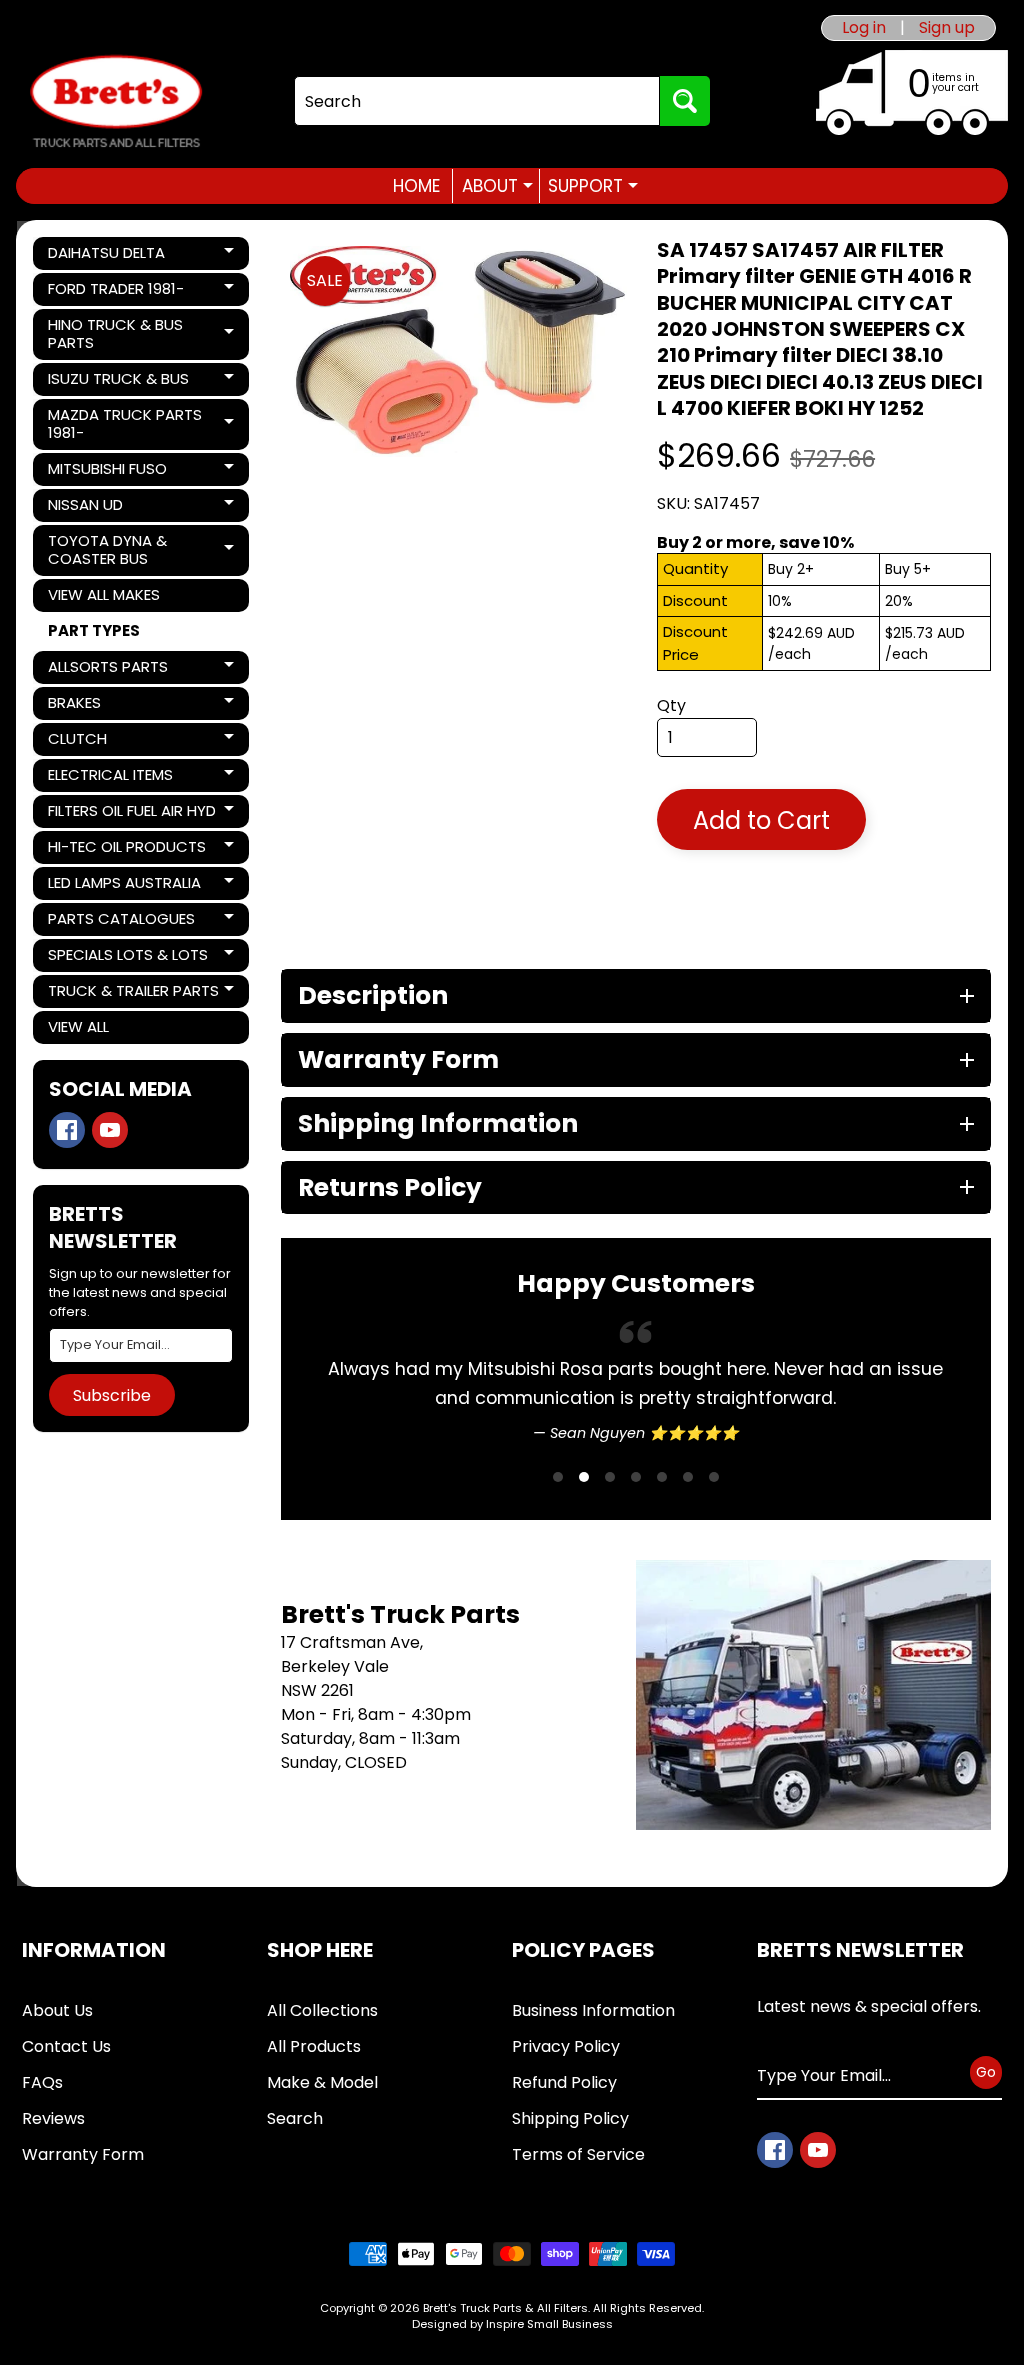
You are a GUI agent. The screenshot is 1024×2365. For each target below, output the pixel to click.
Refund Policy (564, 2082)
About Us (57, 2010)
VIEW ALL (78, 1026)
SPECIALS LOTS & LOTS (127, 958)
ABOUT (497, 186)
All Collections (322, 2010)
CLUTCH (116, 742)
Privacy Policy (566, 2046)
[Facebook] (67, 1130)
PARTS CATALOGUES (121, 922)
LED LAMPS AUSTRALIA (124, 886)
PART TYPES (94, 630)
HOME (416, 186)
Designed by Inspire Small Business (512, 2324)
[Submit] (685, 101)
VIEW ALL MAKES (104, 594)
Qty (671, 705)
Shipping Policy (570, 2118)
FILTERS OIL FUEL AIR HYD (131, 814)
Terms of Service (578, 2154)
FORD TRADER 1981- (116, 292)
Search (295, 2118)
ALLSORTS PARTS (116, 670)
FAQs (42, 2082)
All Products (314, 2046)
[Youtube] (110, 1130)
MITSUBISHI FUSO (116, 472)
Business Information (593, 2010)
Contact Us (66, 2046)
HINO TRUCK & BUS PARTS (116, 333)
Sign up (947, 28)
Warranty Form (83, 2154)
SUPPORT (593, 186)
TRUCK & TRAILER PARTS (133, 994)
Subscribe (112, 1395)
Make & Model (322, 2082)
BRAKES (116, 706)
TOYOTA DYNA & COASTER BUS (116, 549)
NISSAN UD (116, 508)
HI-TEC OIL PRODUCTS (126, 850)
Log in (864, 28)
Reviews (53, 2118)
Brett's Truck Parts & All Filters (505, 2308)
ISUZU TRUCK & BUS (118, 382)
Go (986, 2072)
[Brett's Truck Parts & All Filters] (116, 101)
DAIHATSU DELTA (116, 256)
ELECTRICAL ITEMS (116, 778)
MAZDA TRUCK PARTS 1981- (124, 423)
